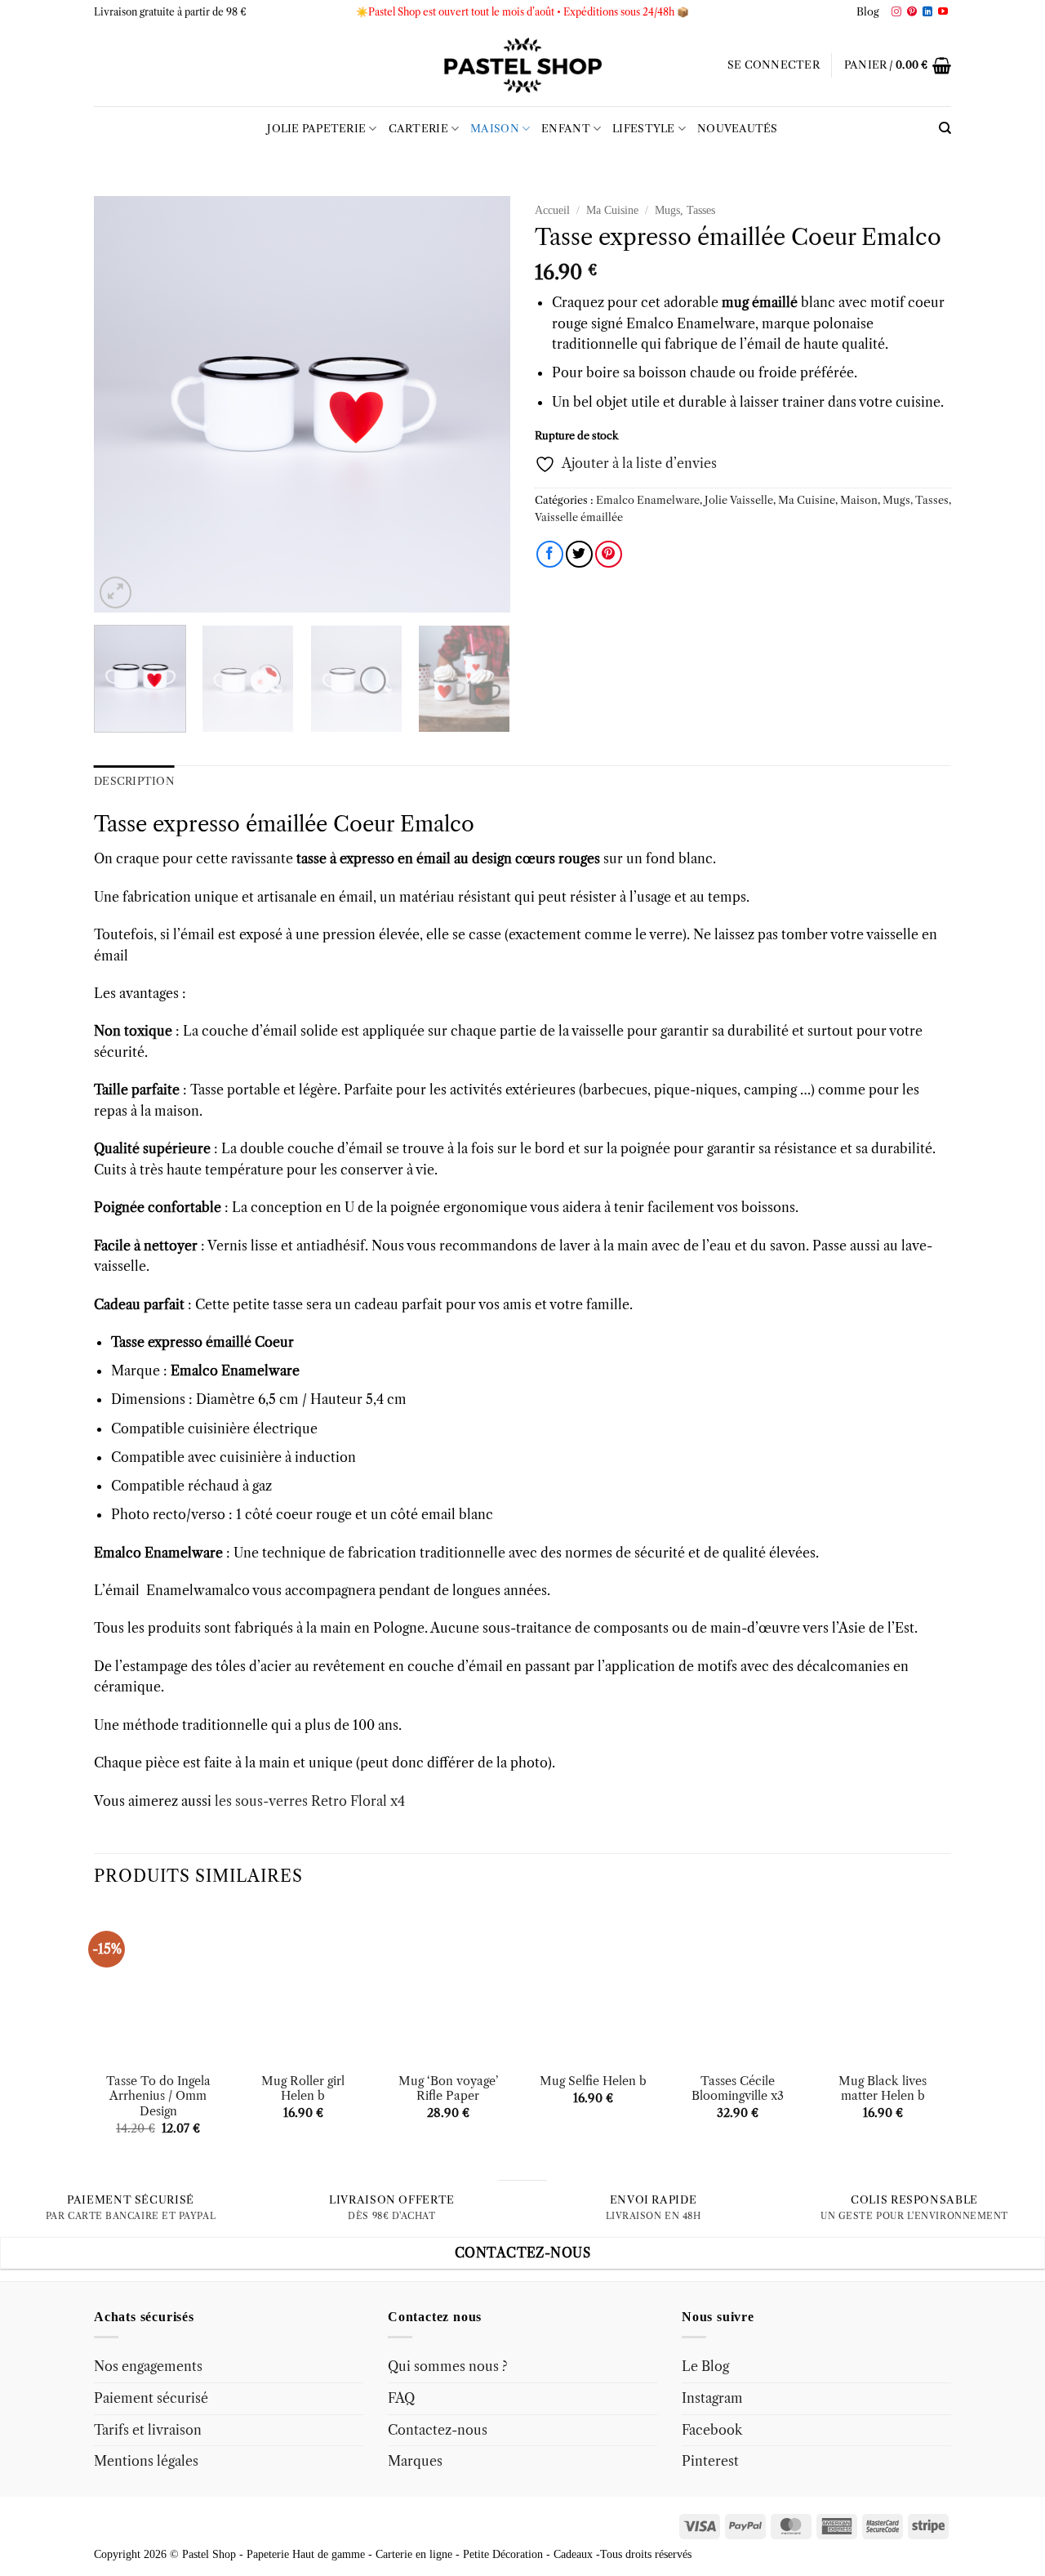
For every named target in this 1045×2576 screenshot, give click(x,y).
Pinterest (710, 2461)
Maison (495, 129)
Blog (868, 12)
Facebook (712, 2430)
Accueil (552, 210)
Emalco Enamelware (648, 500)
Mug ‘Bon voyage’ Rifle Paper (448, 2089)
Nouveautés (738, 129)
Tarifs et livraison (148, 2430)
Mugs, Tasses (685, 210)
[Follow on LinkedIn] (927, 12)
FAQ (401, 2398)
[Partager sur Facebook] (550, 554)
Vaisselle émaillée (579, 517)
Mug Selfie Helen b (593, 2081)
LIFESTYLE (643, 129)
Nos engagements (148, 2366)
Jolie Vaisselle (739, 500)
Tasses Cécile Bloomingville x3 (738, 2089)
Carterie (418, 129)
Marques (415, 2461)
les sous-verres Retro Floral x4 (310, 1801)
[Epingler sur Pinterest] (609, 554)
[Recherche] (945, 128)
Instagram (712, 2398)
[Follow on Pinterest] (912, 12)
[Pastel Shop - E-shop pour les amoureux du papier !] (522, 65)
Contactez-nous (438, 2430)
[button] (774, 65)
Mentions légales (146, 2461)
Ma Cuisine (612, 210)
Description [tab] (134, 781)
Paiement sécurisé (151, 2398)
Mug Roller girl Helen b (303, 2089)
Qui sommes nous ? (448, 2366)
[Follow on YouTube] (943, 12)
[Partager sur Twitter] (579, 554)
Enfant (566, 129)
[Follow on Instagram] (896, 12)
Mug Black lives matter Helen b (883, 2089)
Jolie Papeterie (316, 129)
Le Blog (705, 2366)
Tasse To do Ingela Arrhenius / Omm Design (158, 2096)
